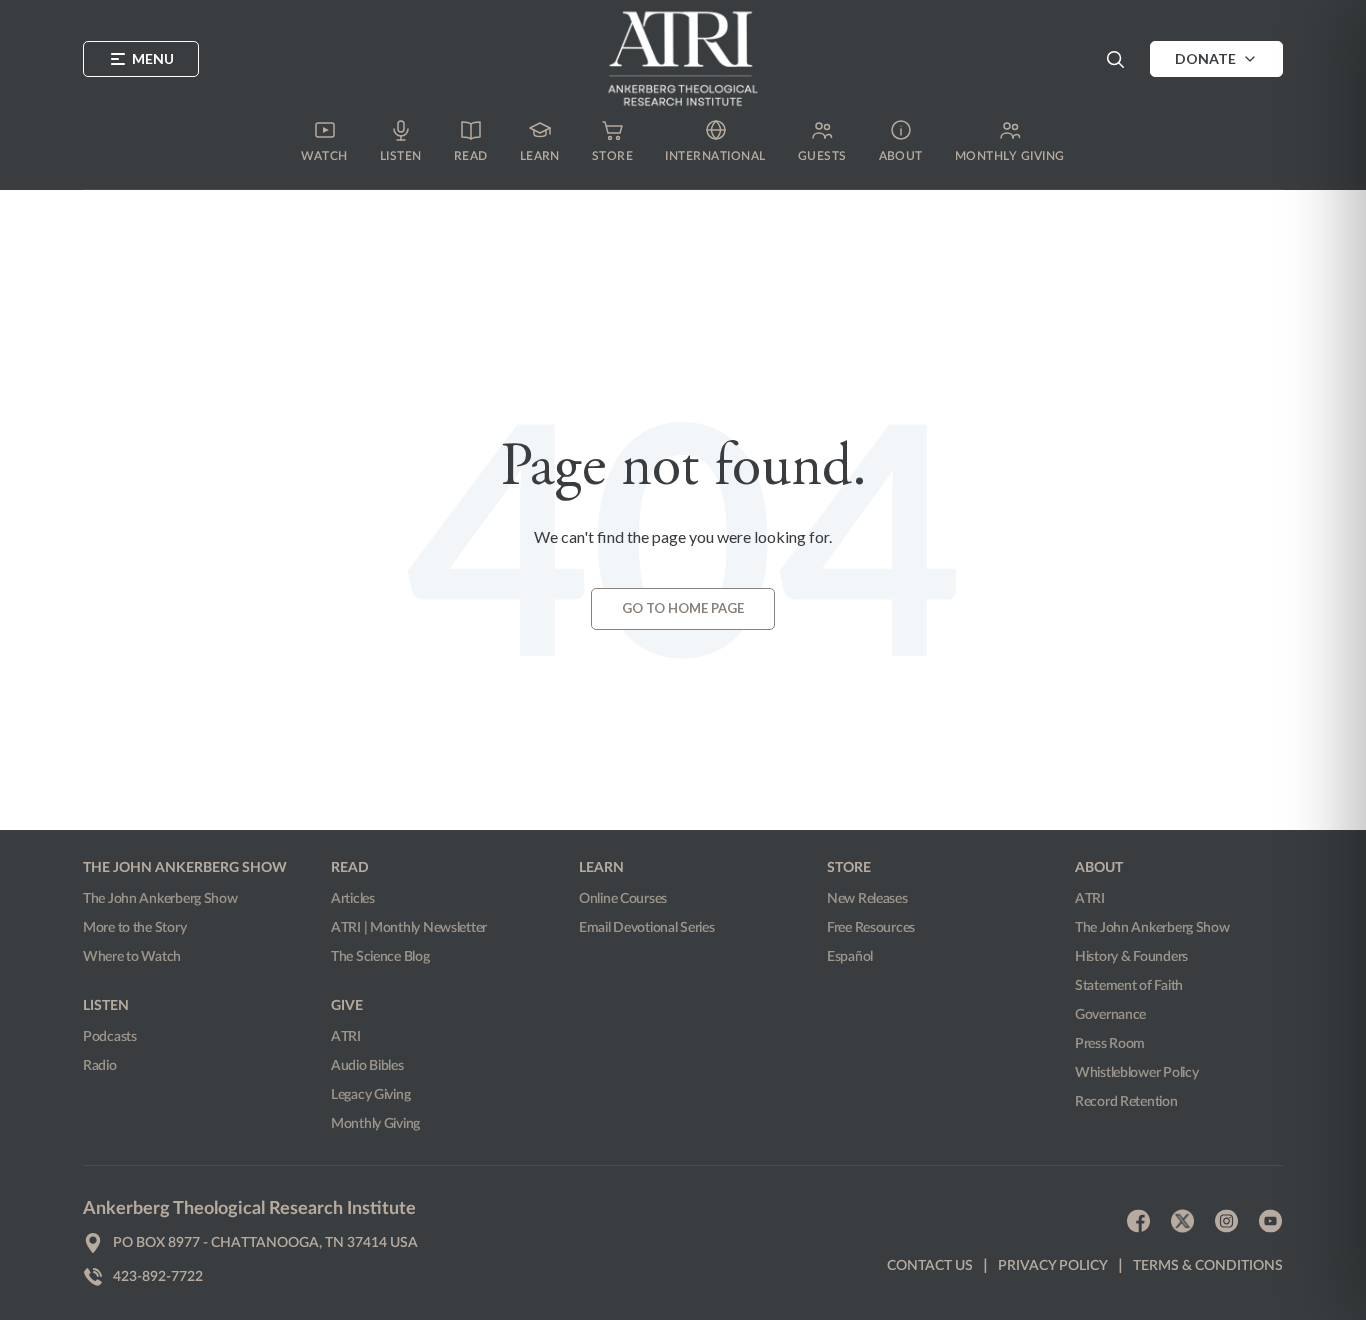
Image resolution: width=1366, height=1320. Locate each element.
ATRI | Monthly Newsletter (409, 928)
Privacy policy (1053, 1266)
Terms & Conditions (1208, 1266)
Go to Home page (683, 608)
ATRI (346, 1037)
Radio (100, 1066)
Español (850, 957)
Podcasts (110, 1037)
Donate (1205, 58)
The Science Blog (380, 957)
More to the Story (134, 928)
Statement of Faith (1129, 986)
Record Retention (1126, 1102)
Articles (353, 899)
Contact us (930, 1266)
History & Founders (1131, 957)
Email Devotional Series (647, 928)
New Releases (867, 899)
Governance (1110, 1015)
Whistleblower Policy (1136, 1073)
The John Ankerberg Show (160, 899)
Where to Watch (132, 957)
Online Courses (623, 899)
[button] (1115, 59)
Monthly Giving (375, 1124)
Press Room (1110, 1044)
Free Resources (871, 928)
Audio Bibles (367, 1066)
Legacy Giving (370, 1095)
